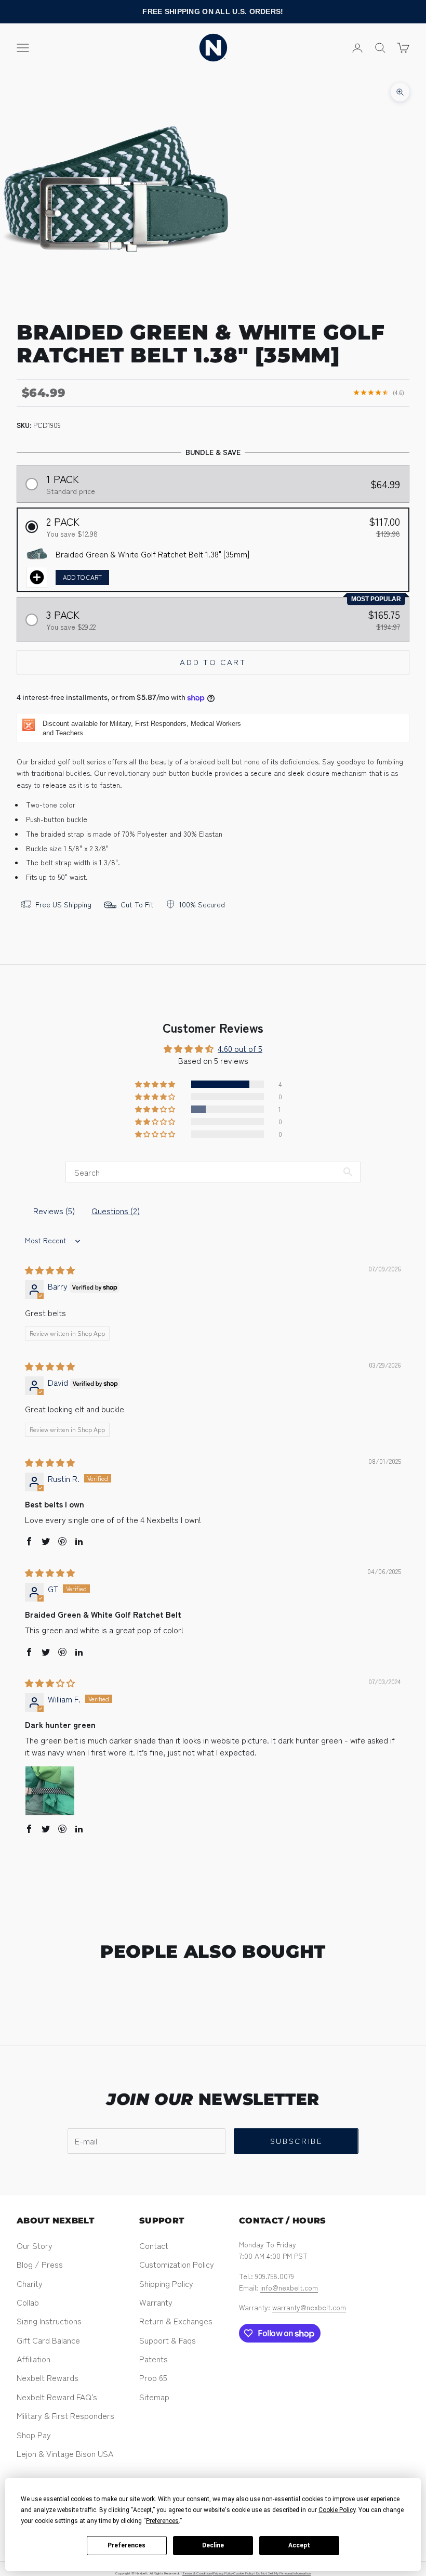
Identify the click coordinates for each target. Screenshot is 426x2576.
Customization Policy (177, 2264)
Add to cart (213, 662)
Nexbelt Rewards (48, 2377)
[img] (50, 1270)
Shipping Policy (166, 2283)
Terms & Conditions (197, 2573)
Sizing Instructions (49, 2321)
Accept (299, 2545)
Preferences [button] (162, 2521)
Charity (30, 2283)
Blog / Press (40, 2264)
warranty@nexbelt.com (309, 2307)
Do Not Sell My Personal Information (283, 2573)
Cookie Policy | (245, 2573)
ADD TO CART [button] (82, 577)
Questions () (116, 1211)
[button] (213, 484)
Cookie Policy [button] (337, 2510)
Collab (28, 2302)
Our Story (35, 2245)
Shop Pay (34, 2435)
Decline (213, 2545)
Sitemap (154, 2397)
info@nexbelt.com (289, 2287)
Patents (154, 2359)
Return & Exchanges (176, 2321)
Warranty (156, 2302)
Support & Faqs (168, 2340)
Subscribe (296, 2141)
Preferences (127, 2545)
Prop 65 (153, 2377)
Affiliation (34, 2359)
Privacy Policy (223, 2573)
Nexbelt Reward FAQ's (57, 2397)
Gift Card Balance (48, 2340)
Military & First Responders (65, 2415)
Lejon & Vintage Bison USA (65, 2453)
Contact (154, 2245)
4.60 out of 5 (240, 1048)
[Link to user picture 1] (50, 1791)
